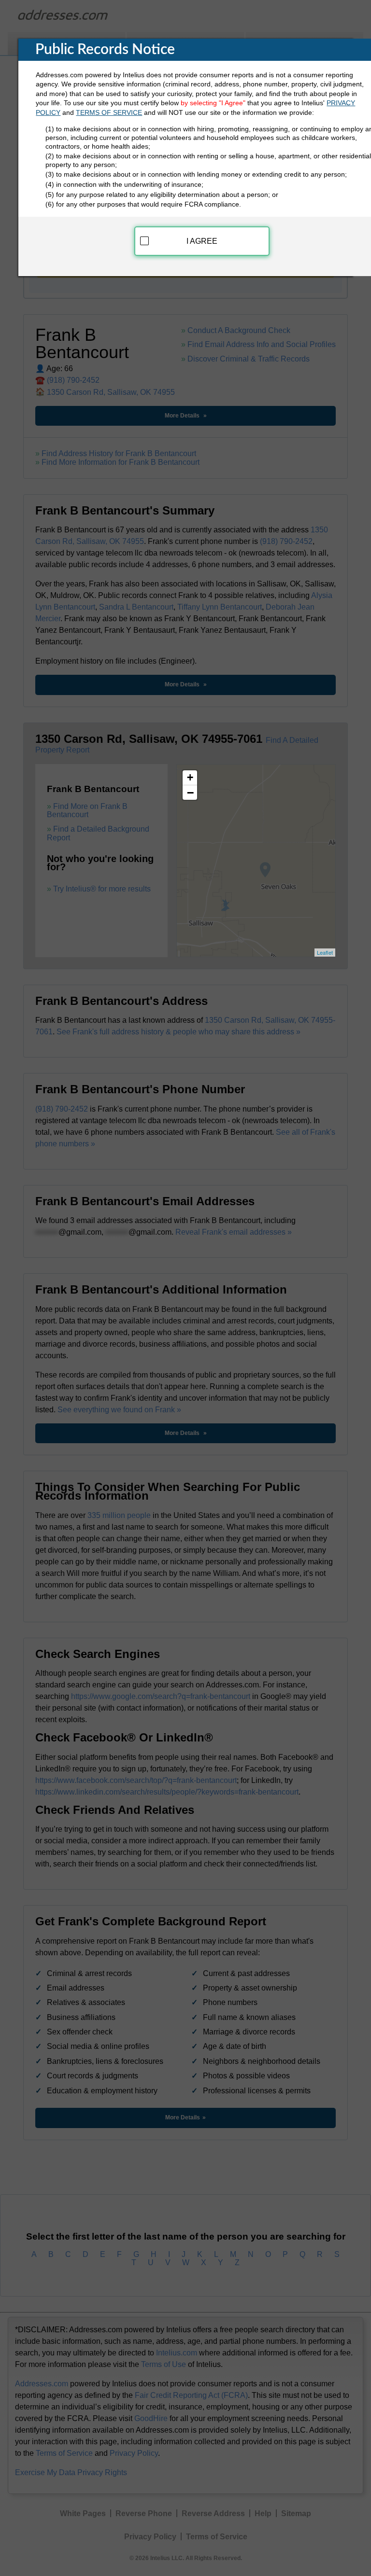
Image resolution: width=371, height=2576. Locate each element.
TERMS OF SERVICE (109, 112)
